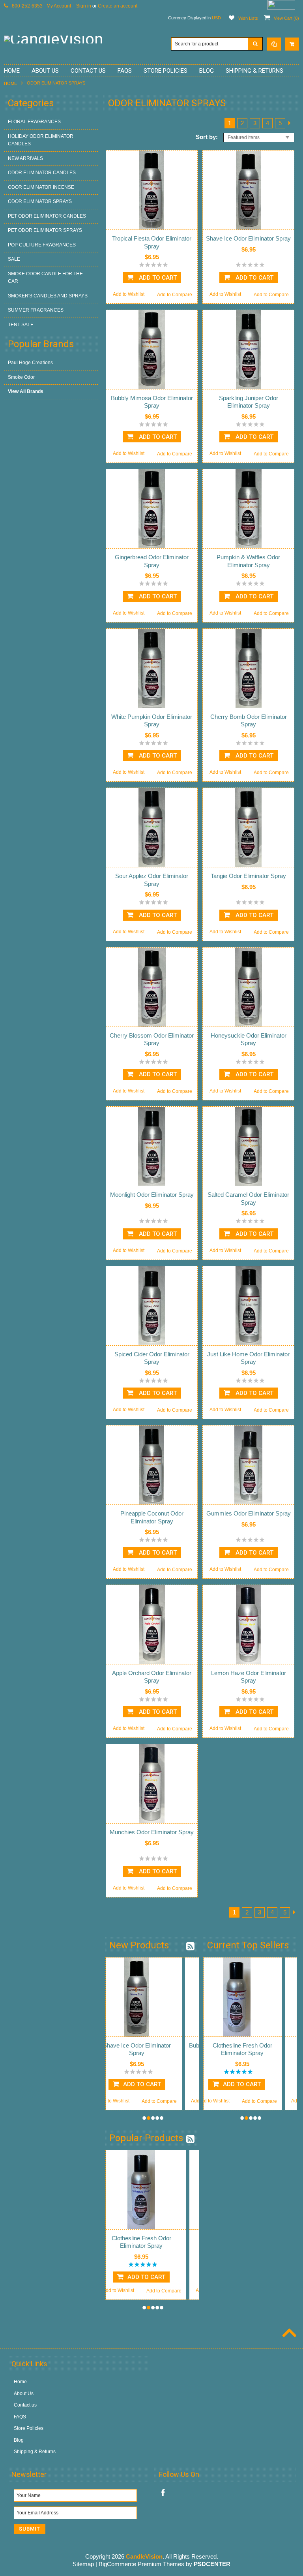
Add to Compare (175, 295)
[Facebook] (163, 2493)
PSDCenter (212, 2564)
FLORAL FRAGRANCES (34, 122)
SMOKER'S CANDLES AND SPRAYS (48, 296)
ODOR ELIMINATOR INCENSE (41, 187)
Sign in (84, 6)
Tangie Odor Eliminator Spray (248, 876)
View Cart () (286, 18)
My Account (59, 6)
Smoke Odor (21, 377)
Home (10, 83)
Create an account (118, 6)
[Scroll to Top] (288, 2334)
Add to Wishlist (129, 294)
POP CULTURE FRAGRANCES (42, 245)
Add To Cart (157, 278)
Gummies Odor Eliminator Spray (249, 1513)
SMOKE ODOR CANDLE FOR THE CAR (45, 278)
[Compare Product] (274, 44)
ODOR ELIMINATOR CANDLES (42, 173)
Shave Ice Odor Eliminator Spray (248, 238)
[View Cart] (292, 44)
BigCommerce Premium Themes (141, 2564)
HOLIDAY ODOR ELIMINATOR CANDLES (41, 140)
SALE (14, 259)
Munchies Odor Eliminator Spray (152, 1832)
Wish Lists (248, 18)
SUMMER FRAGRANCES (36, 310)
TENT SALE (21, 325)
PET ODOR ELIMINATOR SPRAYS (45, 230)
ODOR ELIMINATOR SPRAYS (40, 201)
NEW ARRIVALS (25, 158)
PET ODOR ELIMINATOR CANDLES (47, 216)
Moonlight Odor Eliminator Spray (152, 1195)
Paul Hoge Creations (30, 363)
